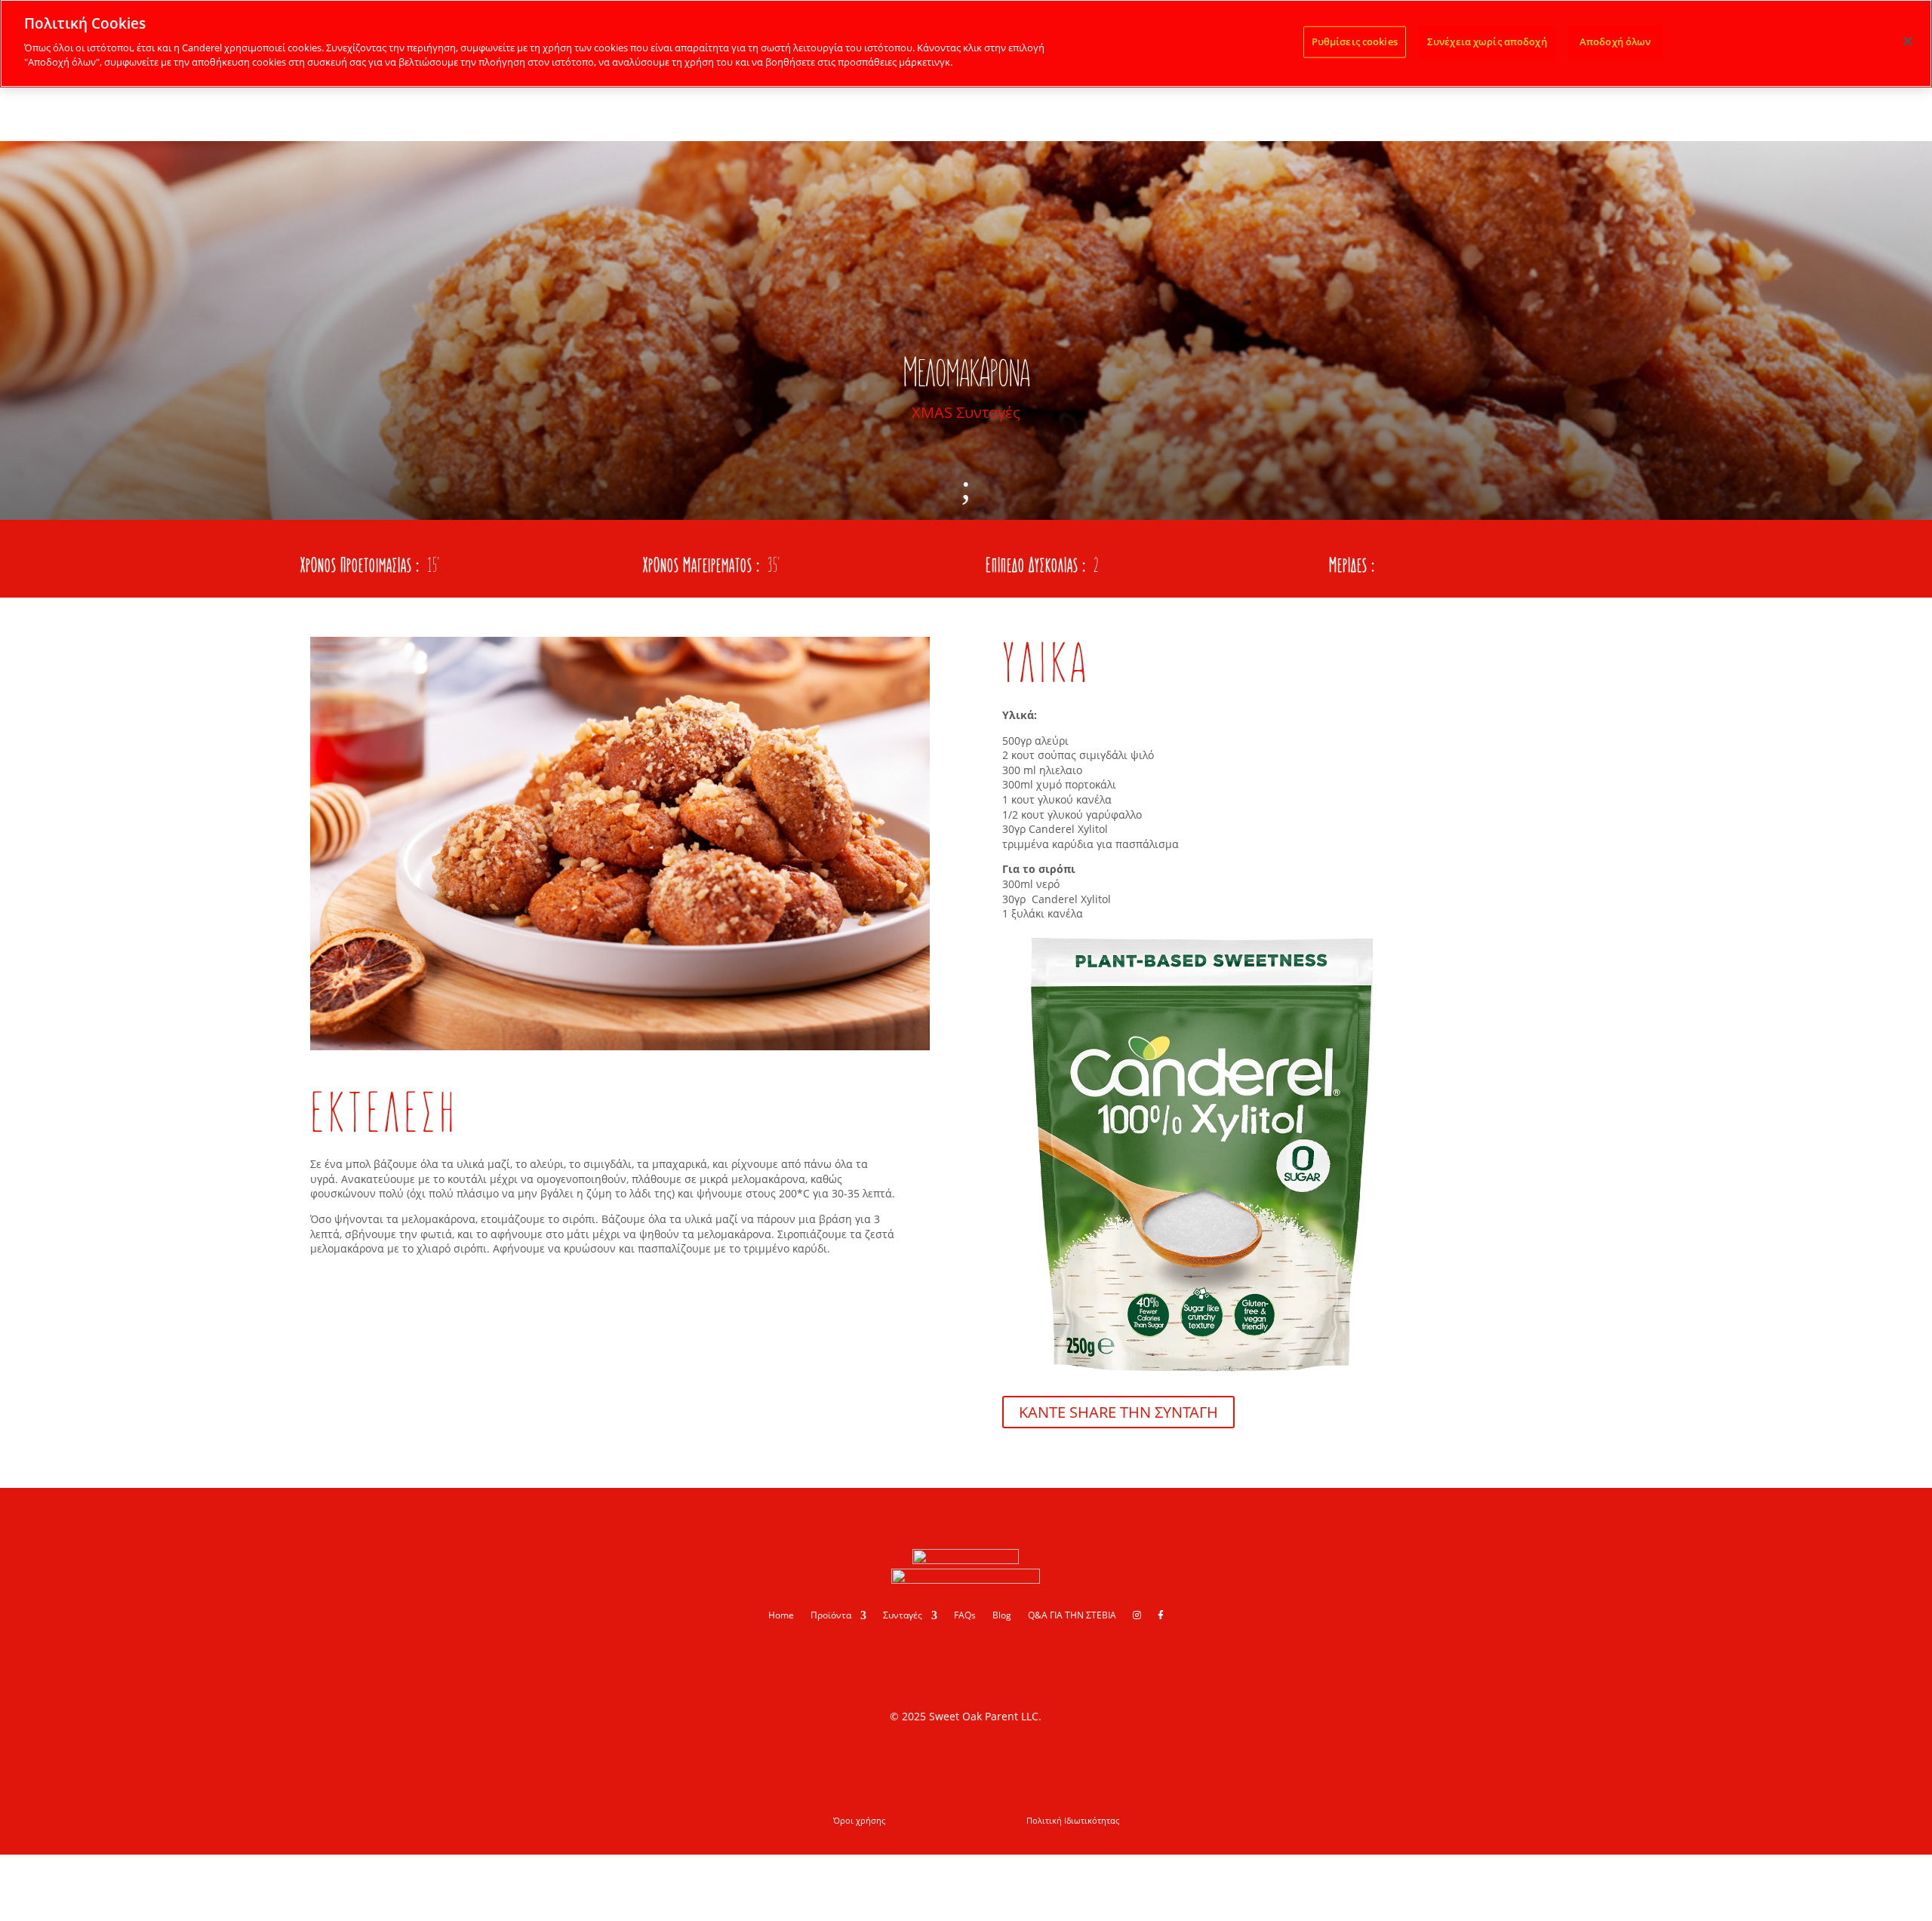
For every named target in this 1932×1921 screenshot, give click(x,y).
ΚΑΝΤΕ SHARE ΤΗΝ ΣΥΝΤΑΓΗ (1118, 1412)
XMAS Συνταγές (966, 412)
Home (781, 1616)
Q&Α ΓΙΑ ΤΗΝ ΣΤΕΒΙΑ (1072, 1616)
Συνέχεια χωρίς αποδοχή (1487, 41)
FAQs (965, 1616)
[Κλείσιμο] (1908, 41)
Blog (1002, 1616)
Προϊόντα (831, 1616)
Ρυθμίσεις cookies (1355, 41)
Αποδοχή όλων (1615, 41)
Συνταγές (903, 1616)
